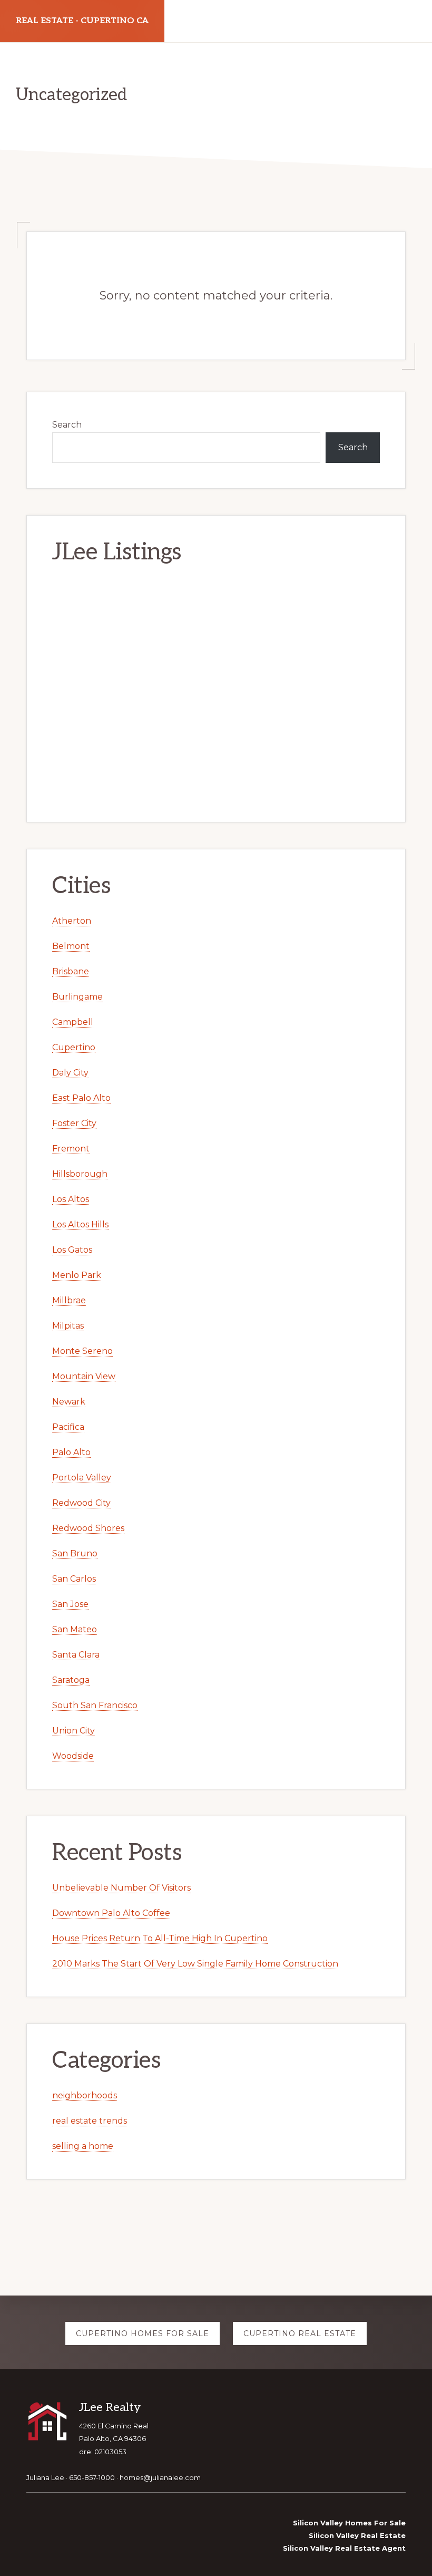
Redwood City (81, 1503)
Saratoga (71, 1680)
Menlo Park (77, 1275)
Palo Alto (71, 1452)
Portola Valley (82, 1478)
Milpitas (68, 1326)
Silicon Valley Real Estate (357, 2535)
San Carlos (74, 1579)
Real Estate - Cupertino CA (82, 21)
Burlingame (77, 997)
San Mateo (75, 1629)
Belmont (71, 946)
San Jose (70, 1604)
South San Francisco (95, 1705)
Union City (73, 1731)
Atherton (72, 921)
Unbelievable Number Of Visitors (121, 1888)
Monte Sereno (82, 1351)
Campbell (73, 1022)
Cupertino (74, 1047)
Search (67, 425)
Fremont (71, 1149)
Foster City (74, 1123)
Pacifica (68, 1427)
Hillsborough (80, 1174)
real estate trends (90, 2121)
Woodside (73, 1756)
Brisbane (71, 971)
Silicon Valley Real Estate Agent (344, 2548)
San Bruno (75, 1553)
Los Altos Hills (80, 1224)
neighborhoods (85, 2095)
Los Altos (71, 1199)
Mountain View (84, 1376)
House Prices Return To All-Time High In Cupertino (160, 1938)
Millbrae (69, 1300)
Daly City (70, 1073)
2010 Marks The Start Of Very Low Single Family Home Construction (195, 1964)
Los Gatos (72, 1250)
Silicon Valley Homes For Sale (349, 2523)
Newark (69, 1402)
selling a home (83, 2146)
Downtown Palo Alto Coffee (111, 1913)
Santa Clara (76, 1655)
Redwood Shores (88, 1528)
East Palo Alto (81, 1098)
